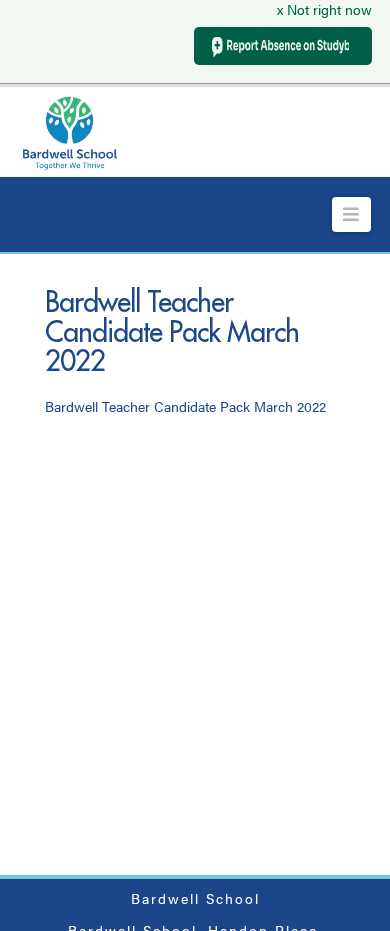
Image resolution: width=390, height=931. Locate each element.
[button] (351, 214)
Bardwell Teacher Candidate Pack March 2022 (185, 406)
